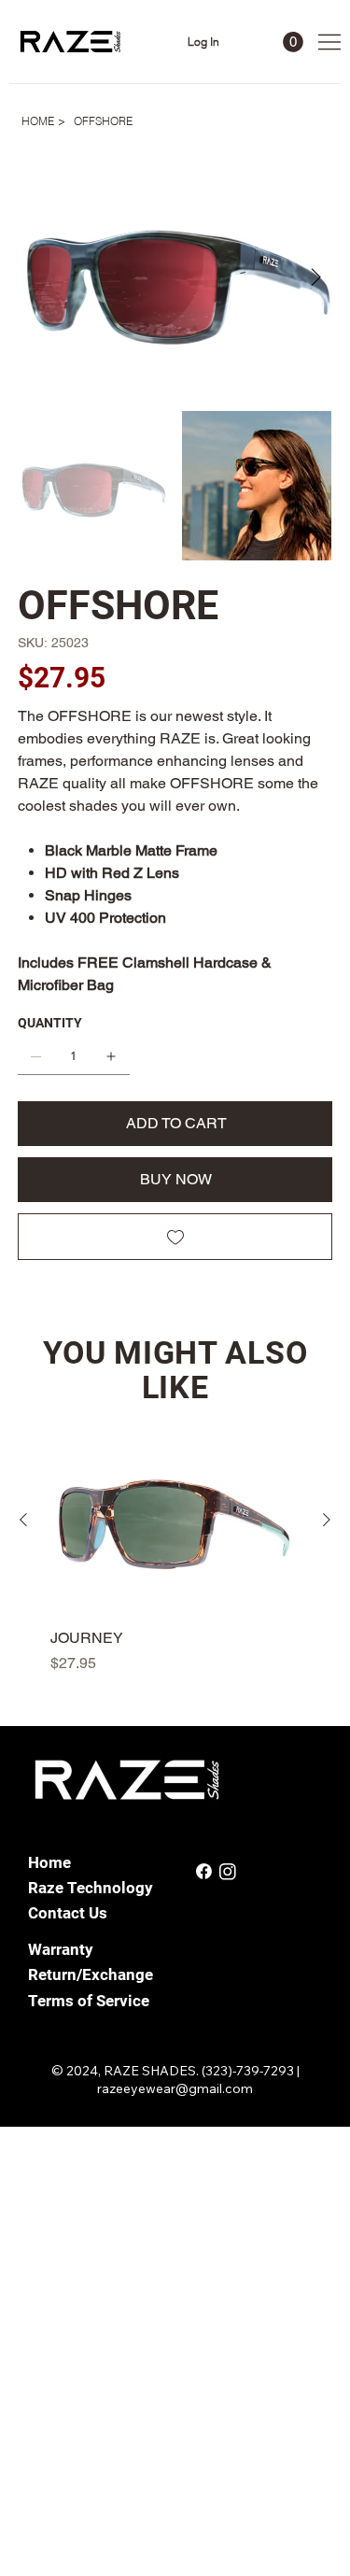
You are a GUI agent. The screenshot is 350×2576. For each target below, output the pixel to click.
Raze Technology (91, 1888)
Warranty (61, 1949)
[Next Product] (327, 1520)
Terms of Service (89, 2001)
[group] (175, 1551)
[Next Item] (316, 278)
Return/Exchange (91, 1974)
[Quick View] (175, 1521)
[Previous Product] (23, 1520)
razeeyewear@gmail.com (175, 2088)
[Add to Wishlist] (175, 1237)
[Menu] (329, 42)
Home (49, 1862)
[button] (293, 42)
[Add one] (111, 1056)
